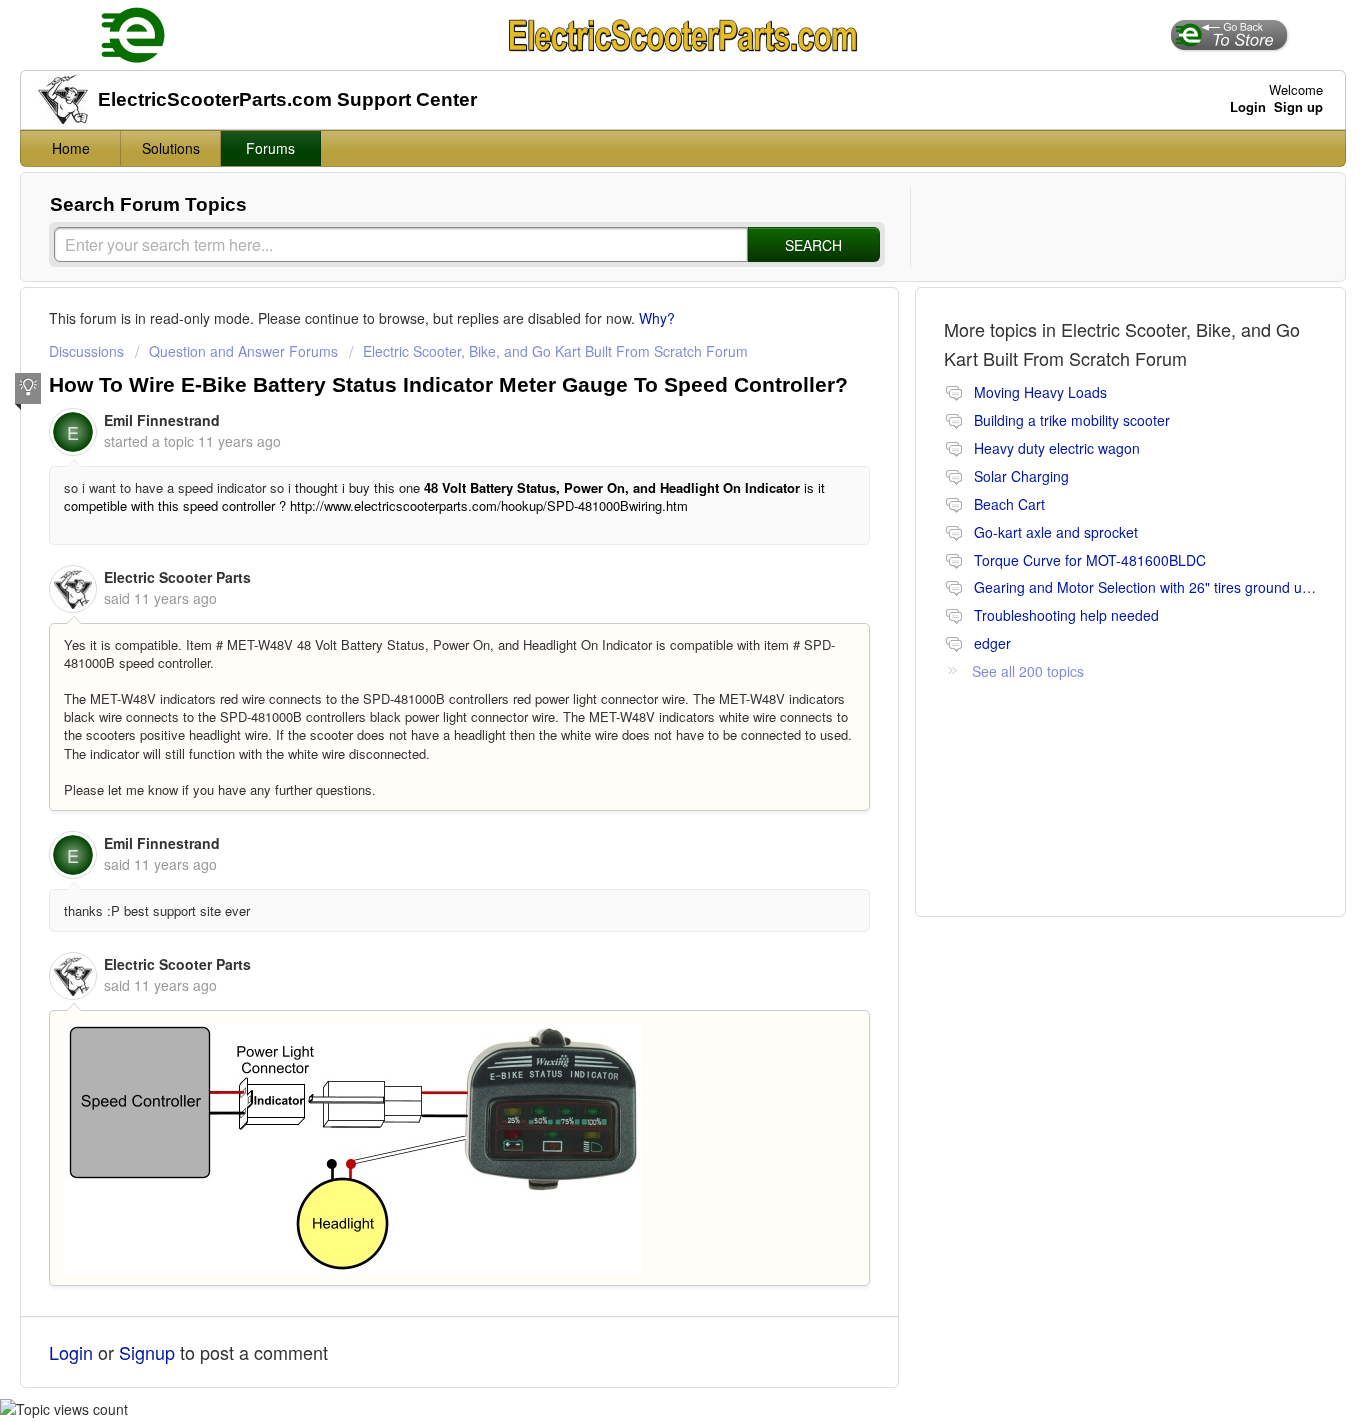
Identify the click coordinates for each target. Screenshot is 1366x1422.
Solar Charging (1021, 476)
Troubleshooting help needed (1066, 615)
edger (992, 643)
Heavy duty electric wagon (1057, 448)
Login (71, 1352)
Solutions (171, 148)
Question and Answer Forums (243, 351)
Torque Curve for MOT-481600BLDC (1090, 560)
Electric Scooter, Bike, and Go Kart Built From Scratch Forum (555, 351)
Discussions (86, 351)
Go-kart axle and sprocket (1056, 532)
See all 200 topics (1028, 671)
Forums (270, 148)
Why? (657, 318)
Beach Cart (1009, 504)
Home (71, 148)
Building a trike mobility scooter (1072, 420)
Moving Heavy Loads (1040, 392)
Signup (147, 1352)
